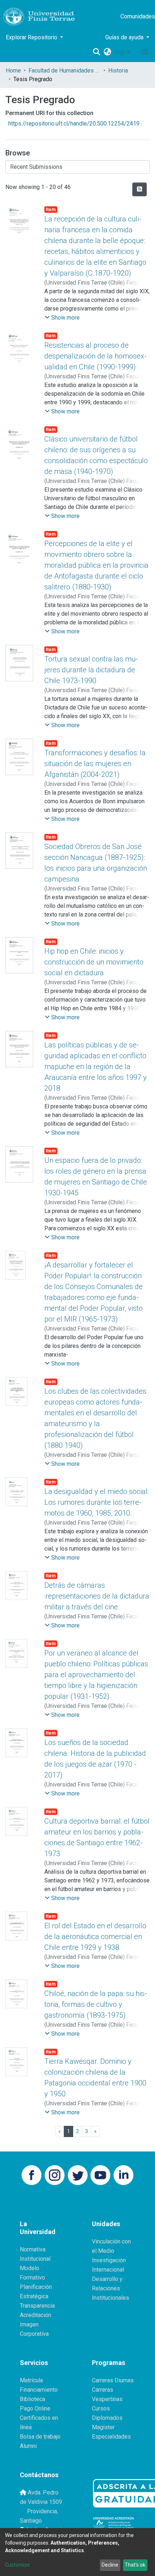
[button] (107, 52)
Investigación (109, 2260)
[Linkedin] (123, 2175)
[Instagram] (55, 2175)
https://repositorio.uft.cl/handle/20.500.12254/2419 (74, 124)
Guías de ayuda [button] (125, 37)
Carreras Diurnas (113, 2380)
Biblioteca (32, 2399)
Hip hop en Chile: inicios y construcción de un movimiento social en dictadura (94, 962)
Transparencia (37, 2306)
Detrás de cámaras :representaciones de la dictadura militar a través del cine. (97, 1596)
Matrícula (31, 2380)
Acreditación (36, 2315)
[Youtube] (100, 2175)
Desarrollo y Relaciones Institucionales (110, 2288)
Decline (110, 2565)
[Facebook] (32, 2175)
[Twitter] (78, 2175)
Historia (118, 71)
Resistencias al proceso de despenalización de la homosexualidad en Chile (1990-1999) (96, 356)
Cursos (101, 2408)
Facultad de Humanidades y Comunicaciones (65, 71)
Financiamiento (39, 2390)
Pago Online (35, 2408)
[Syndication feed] (139, 189)
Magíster (103, 2427)
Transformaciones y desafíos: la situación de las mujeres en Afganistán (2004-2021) (95, 764)
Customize (17, 2565)
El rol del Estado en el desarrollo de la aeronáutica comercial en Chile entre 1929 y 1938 (95, 1937)
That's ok (135, 2565)
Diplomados (107, 2418)
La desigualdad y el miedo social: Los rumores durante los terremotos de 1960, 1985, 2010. (96, 1502)
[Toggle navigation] (145, 52)
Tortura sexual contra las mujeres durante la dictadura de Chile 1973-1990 (91, 670)
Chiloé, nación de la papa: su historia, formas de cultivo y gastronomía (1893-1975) (96, 2004)
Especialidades (111, 2437)
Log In (123, 52)
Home (13, 71)
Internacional (108, 2270)
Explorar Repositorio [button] (32, 37)
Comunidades (138, 16)
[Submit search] (96, 52)
